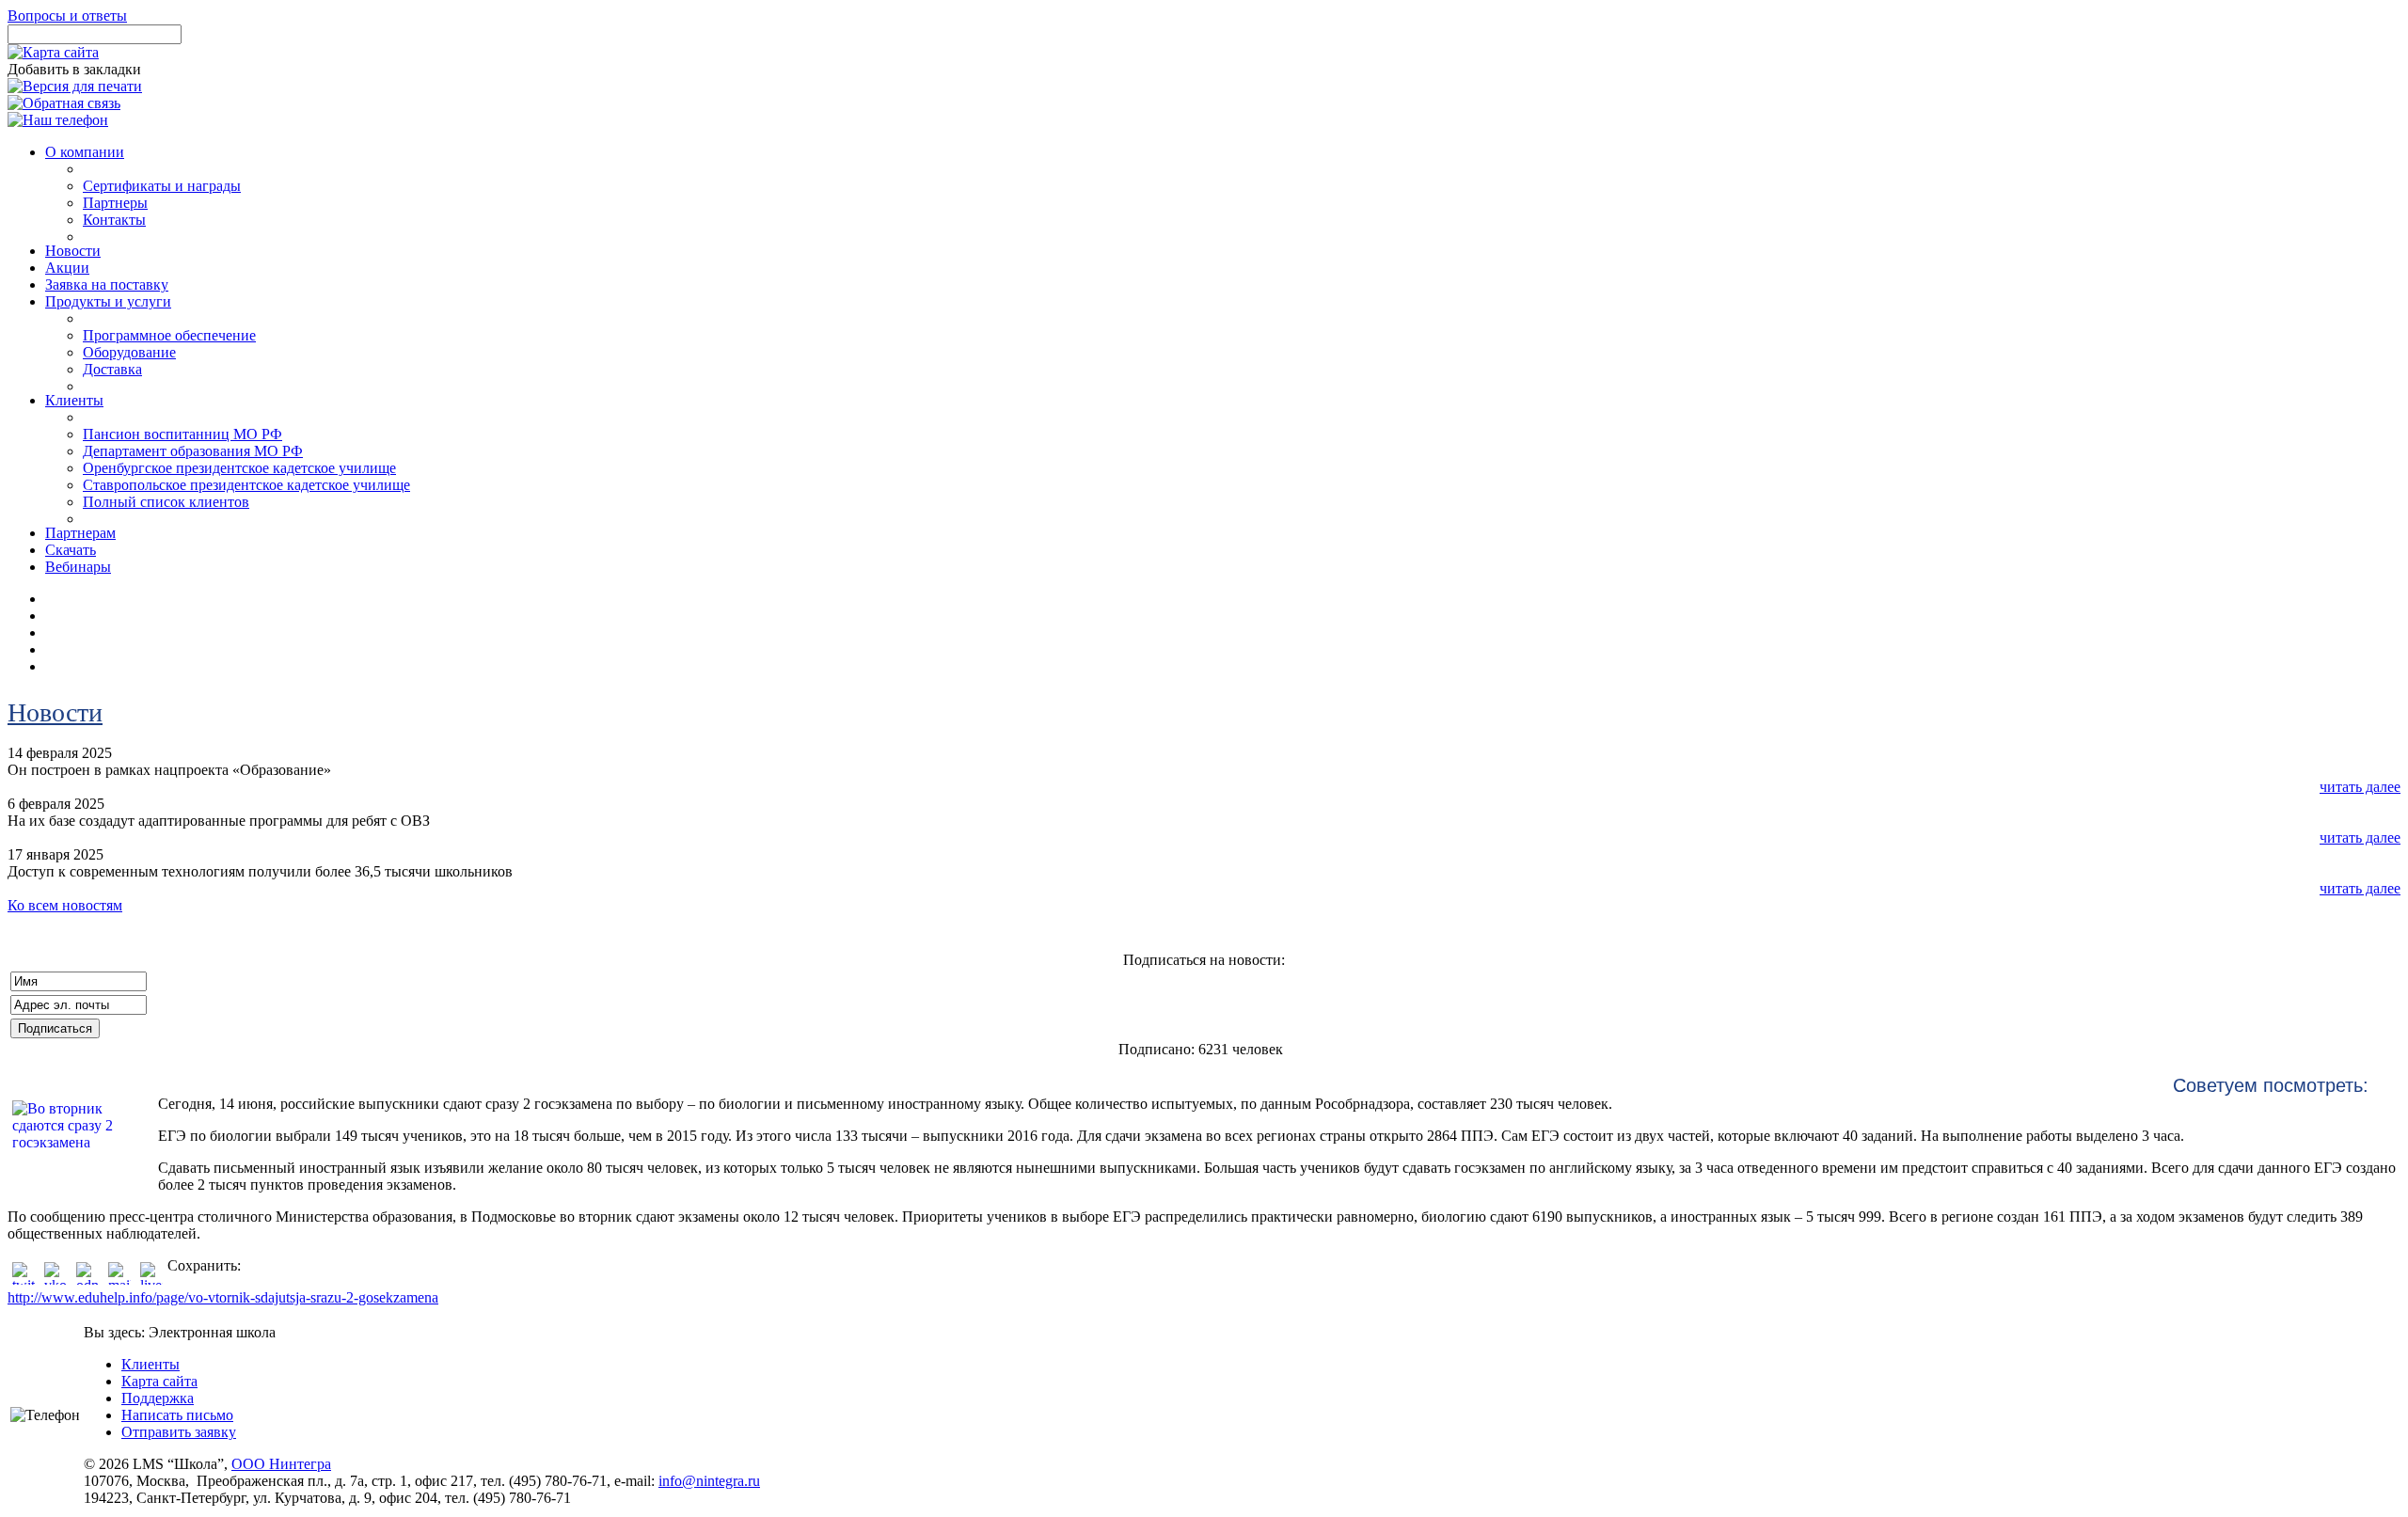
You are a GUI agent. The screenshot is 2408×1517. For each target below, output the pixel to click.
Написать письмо (177, 1415)
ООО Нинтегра (281, 1464)
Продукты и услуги (108, 301)
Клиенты (150, 1364)
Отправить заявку (179, 1432)
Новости (55, 712)
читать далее (2360, 787)
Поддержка (158, 1398)
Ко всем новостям (65, 905)
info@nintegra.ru (709, 1481)
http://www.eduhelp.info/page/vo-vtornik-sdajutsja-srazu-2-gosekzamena (223, 1297)
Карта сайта (159, 1381)
